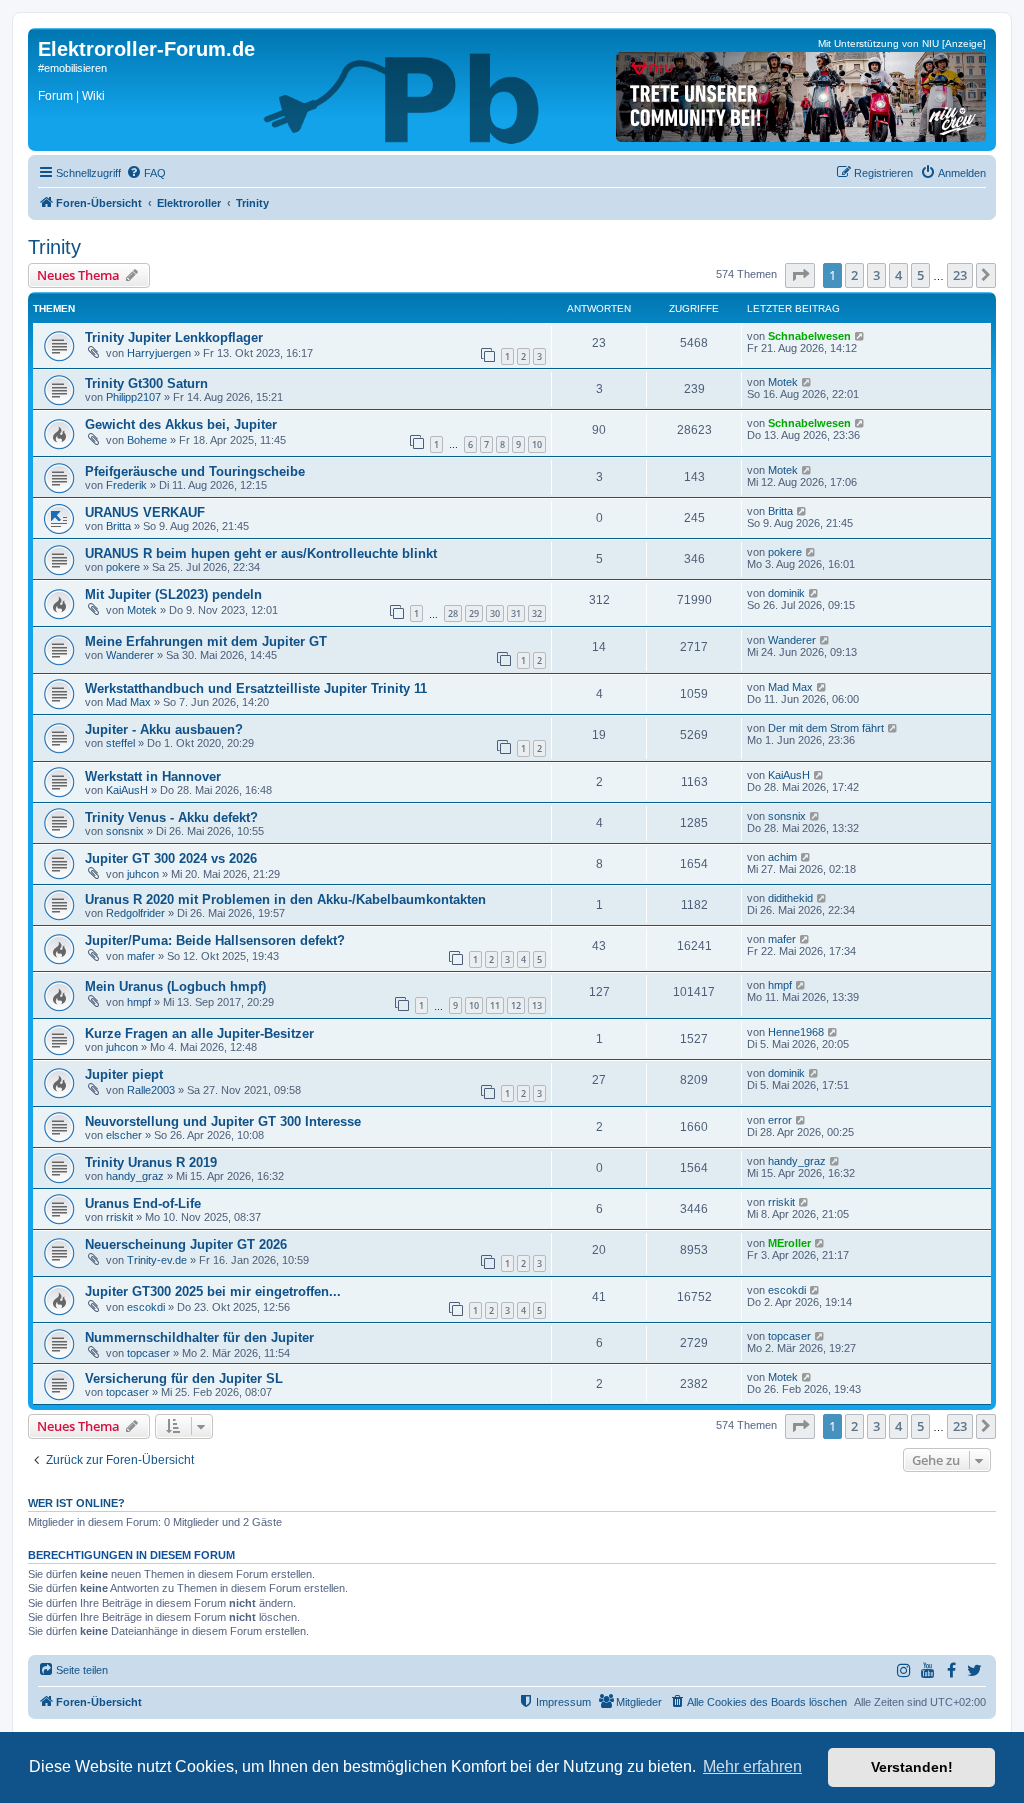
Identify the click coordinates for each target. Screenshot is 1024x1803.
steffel (120, 743)
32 (537, 613)
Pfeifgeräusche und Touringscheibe (195, 471)
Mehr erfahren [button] (752, 1766)
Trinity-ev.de (157, 1260)
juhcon (143, 874)
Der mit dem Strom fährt (826, 728)
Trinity (54, 247)
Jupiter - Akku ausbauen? (164, 729)
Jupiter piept (124, 1074)
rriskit (119, 1217)
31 (516, 613)
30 (495, 613)
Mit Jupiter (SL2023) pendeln (173, 594)
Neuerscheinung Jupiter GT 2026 (186, 1244)
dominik (786, 593)
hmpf (139, 1002)
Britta (118, 526)
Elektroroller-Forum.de (146, 49)
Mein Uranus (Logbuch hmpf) (175, 986)
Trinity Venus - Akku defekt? (171, 817)
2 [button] (854, 275)
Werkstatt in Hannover (153, 776)
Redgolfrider (135, 913)
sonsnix (125, 831)
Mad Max (128, 702)
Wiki (93, 96)
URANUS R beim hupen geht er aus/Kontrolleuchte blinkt (261, 553)
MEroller (789, 1243)
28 (453, 613)
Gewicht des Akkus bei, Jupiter (181, 424)
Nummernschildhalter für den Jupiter (199, 1337)
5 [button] (920, 275)
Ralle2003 (151, 1090)
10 (537, 444)
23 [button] (960, 275)
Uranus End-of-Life (143, 1203)
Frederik (126, 485)
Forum (55, 96)
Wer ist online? (76, 1503)
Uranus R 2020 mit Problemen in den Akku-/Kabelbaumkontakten (285, 899)
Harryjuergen (159, 353)
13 (537, 1005)
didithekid (790, 898)
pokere (123, 567)
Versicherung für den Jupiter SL (184, 1378)
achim (782, 857)
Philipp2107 (133, 397)
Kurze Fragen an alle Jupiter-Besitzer (199, 1033)
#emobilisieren (72, 68)
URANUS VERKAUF (145, 512)
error (780, 1120)
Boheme (147, 440)
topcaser (148, 1353)
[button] (800, 275)
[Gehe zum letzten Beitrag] (860, 336)
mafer (141, 956)
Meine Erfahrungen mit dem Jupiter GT (206, 641)
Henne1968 (796, 1032)
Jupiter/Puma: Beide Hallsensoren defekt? (215, 940)
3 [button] (876, 275)
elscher (124, 1135)
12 (516, 1005)
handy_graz (135, 1176)
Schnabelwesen (809, 336)
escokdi (146, 1307)
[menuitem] (146, 173)
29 (474, 613)
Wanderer (130, 655)
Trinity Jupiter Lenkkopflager (174, 337)
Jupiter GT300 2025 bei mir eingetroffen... (213, 1291)
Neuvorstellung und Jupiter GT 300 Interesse (223, 1121)
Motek (783, 382)
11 (495, 1005)
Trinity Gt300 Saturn (146, 383)
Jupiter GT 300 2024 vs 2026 (171, 858)
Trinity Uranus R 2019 (151, 1162)
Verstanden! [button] (912, 1767)
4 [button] (898, 275)
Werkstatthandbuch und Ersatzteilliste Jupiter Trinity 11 (256, 688)
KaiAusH (127, 790)
